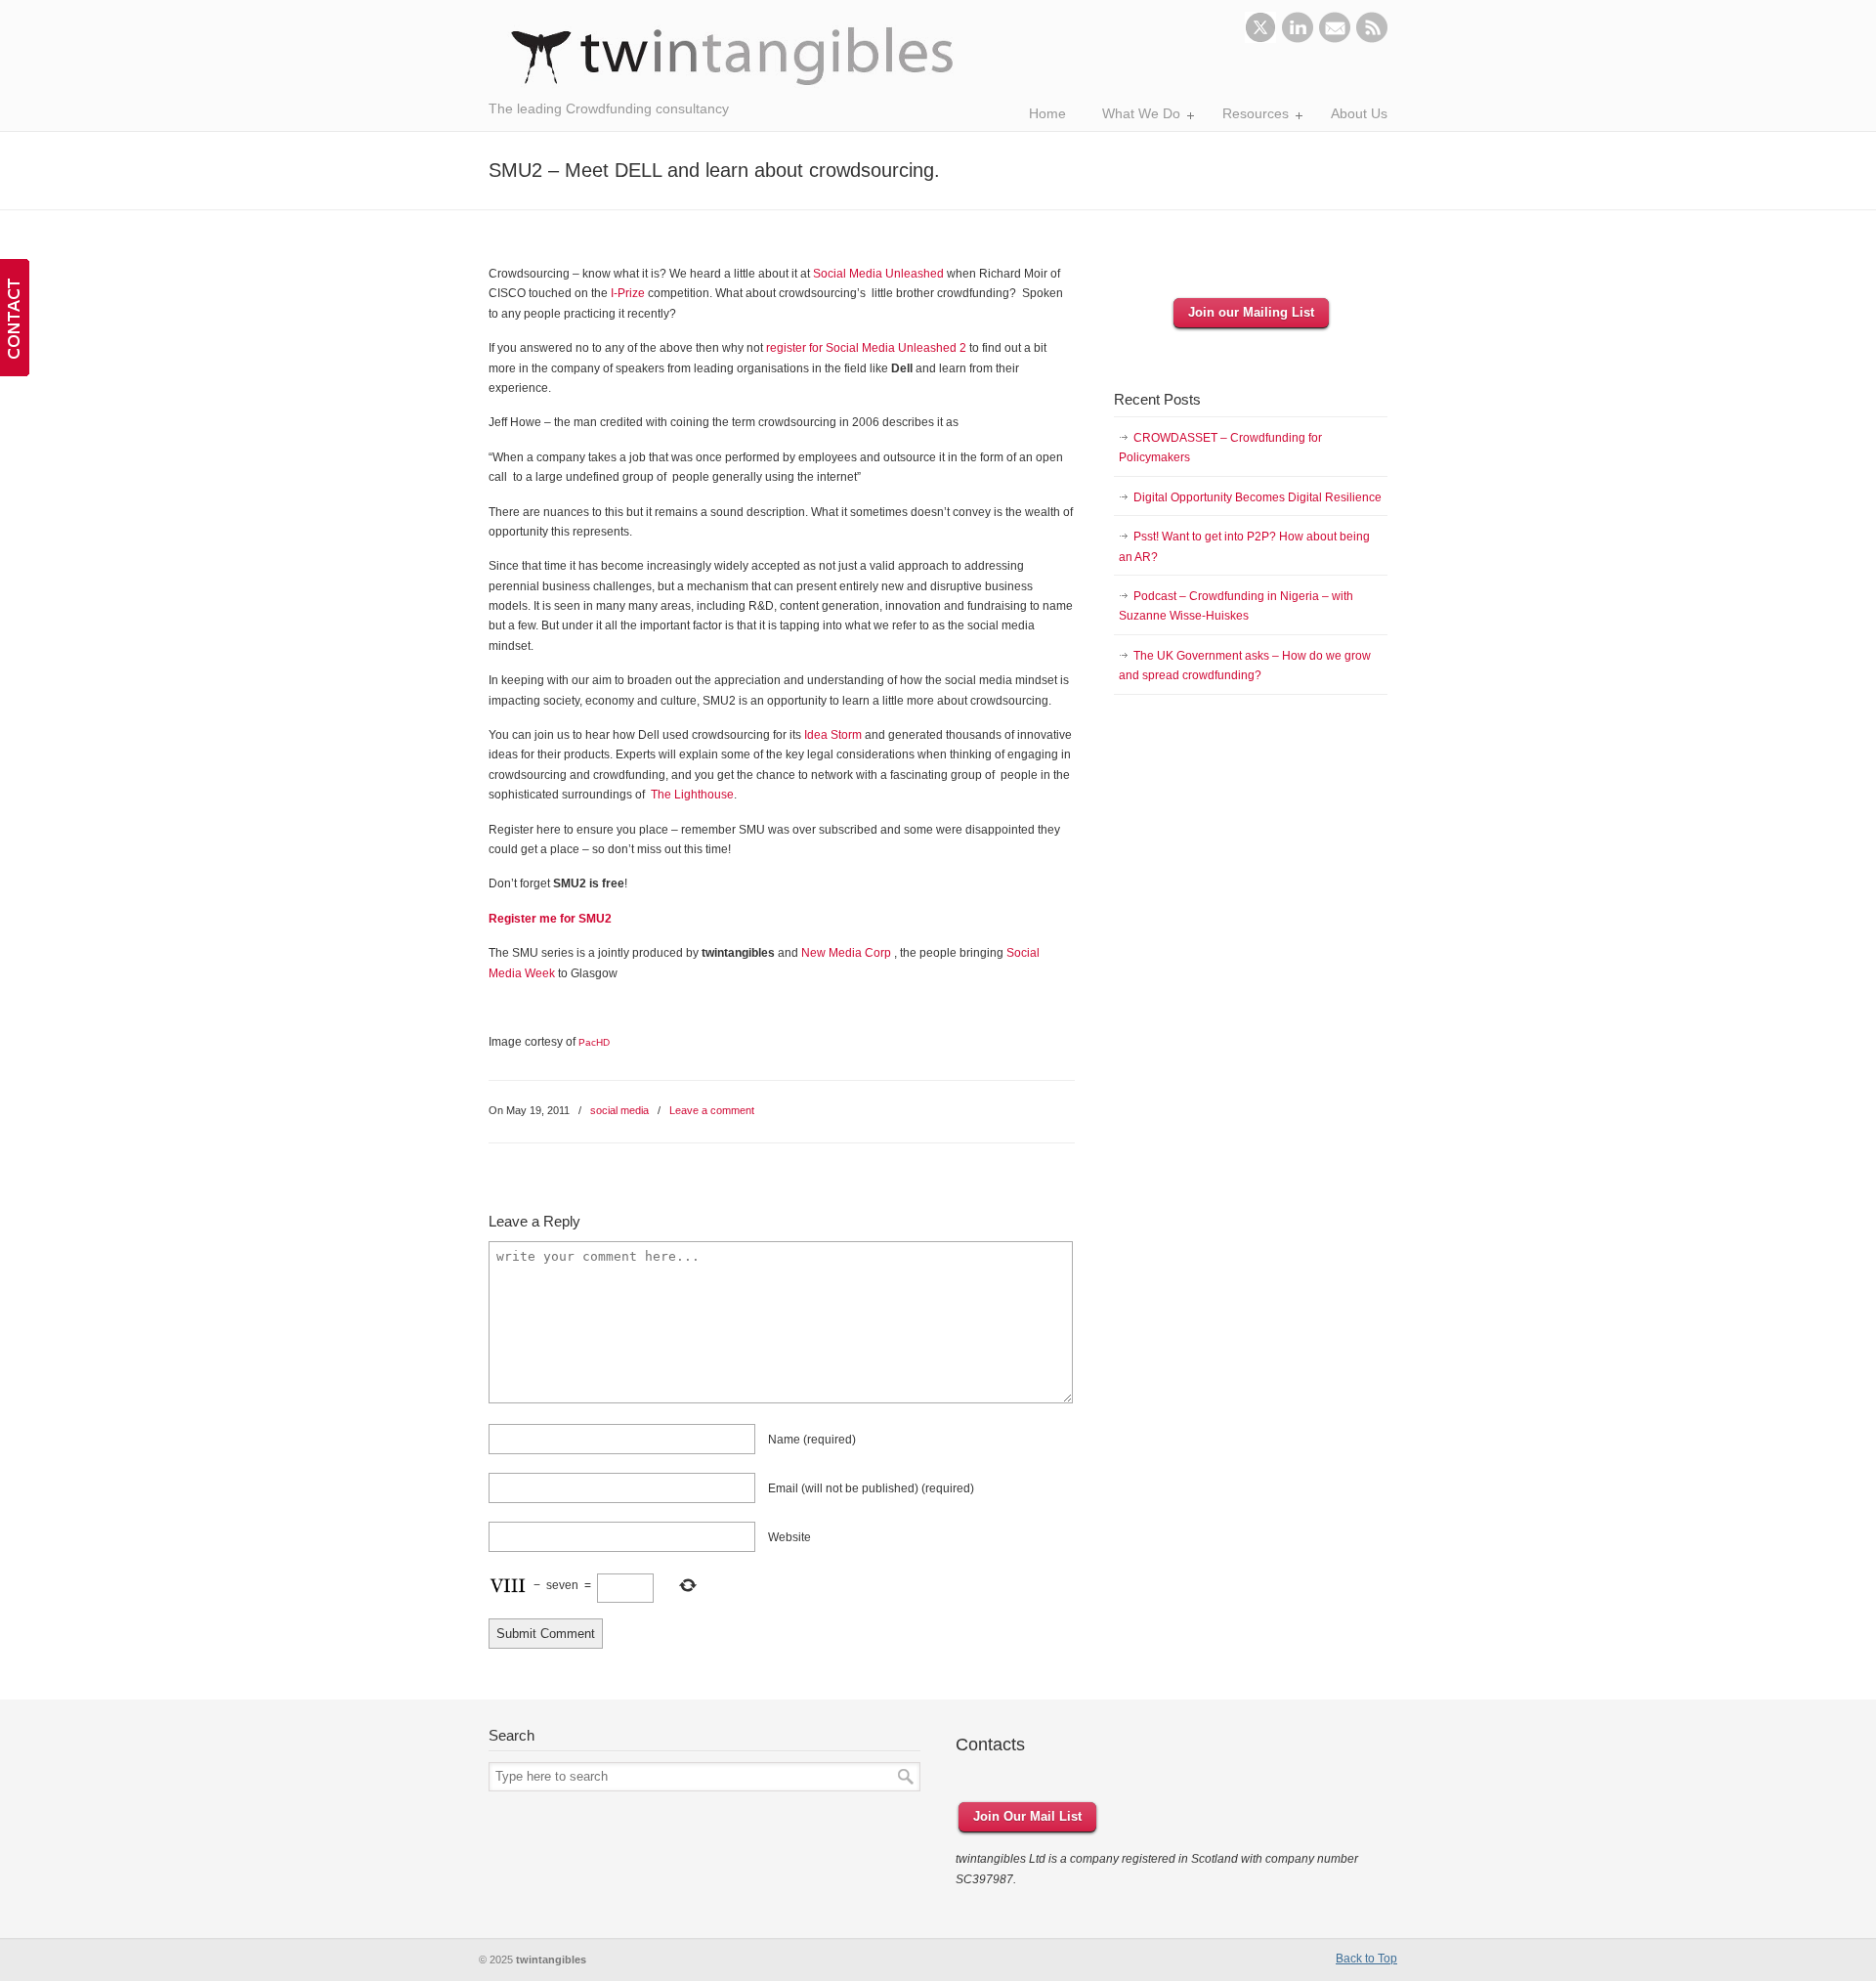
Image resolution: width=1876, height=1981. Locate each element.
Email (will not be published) (871, 1488)
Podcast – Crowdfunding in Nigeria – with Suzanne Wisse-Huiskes (1236, 606)
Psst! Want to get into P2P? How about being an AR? (1244, 546)
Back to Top (1366, 1959)
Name (812, 1440)
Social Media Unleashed (878, 274)
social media (619, 1110)
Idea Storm (833, 735)
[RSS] (1372, 39)
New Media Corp (846, 953)
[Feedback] (15, 318)
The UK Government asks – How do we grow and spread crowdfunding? (1245, 666)
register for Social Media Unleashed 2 (866, 348)
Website (789, 1537)
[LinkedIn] (1298, 39)
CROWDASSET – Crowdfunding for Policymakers (1220, 448)
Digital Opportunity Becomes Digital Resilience (1258, 497)
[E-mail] (1335, 39)
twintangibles (733, 56)
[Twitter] (1260, 39)
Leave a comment (712, 1110)
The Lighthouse (692, 795)
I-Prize (629, 293)
